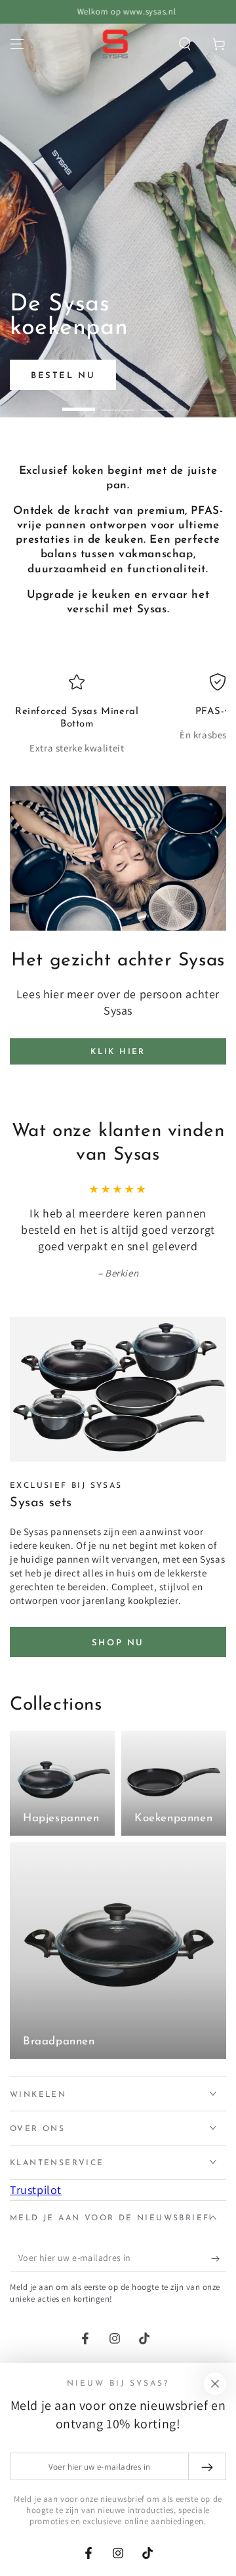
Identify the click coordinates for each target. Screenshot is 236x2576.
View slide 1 (79, 403)
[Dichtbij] (215, 2384)
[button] (185, 44)
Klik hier (118, 1052)
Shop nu (118, 1643)
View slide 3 (157, 403)
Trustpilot (36, 2190)
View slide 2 (118, 403)
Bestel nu (63, 376)
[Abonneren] (219, 2258)
